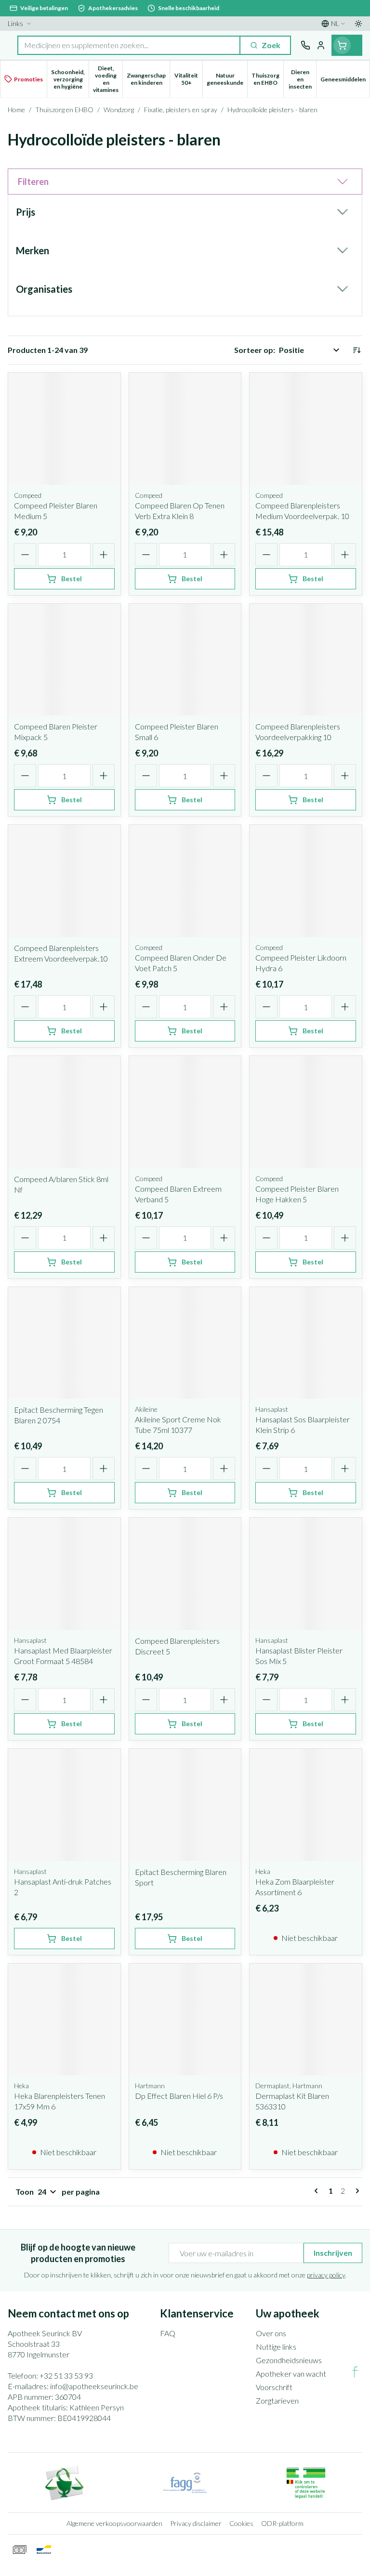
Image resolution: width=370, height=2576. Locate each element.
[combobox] (129, 45)
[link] (318, 2191)
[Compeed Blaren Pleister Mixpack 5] (64, 660)
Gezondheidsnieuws (289, 2360)
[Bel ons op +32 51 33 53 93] (305, 45)
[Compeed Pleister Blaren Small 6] (185, 660)
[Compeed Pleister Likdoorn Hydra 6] (306, 881)
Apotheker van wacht (291, 2374)
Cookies (241, 2523)
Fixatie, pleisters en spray (181, 110)
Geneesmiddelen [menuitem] (345, 81)
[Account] (321, 45)
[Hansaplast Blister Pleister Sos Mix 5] (306, 1574)
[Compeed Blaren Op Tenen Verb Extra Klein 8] (185, 429)
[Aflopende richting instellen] (357, 350)
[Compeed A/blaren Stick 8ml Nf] (64, 1112)
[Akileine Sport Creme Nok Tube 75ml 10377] (185, 1343)
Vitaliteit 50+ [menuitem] (188, 79)
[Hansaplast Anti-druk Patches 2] (64, 1805)
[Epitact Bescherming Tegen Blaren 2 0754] (64, 1343)
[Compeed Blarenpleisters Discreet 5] (185, 1574)
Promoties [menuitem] (28, 79)
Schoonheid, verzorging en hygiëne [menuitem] (70, 79)
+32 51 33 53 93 (66, 2375)
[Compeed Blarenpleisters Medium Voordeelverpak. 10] (306, 429)
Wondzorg (119, 110)
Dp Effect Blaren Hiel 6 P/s (179, 2096)
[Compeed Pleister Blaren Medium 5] (64, 429)
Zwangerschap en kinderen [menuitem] (148, 79)
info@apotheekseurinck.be (94, 2386)
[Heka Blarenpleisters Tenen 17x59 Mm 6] (64, 2020)
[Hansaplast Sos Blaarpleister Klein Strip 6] (306, 1343)
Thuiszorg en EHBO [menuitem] (267, 79)
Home (16, 110)
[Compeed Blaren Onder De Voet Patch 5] (185, 881)
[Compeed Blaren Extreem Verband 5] (185, 1112)
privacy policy (326, 2275)
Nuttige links (276, 2347)
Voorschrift (274, 2387)
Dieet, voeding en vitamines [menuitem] (108, 79)
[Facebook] (355, 2372)
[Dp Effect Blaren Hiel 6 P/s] (185, 2020)
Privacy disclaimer (196, 2523)
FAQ (168, 2333)
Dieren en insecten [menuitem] (302, 79)
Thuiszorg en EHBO (64, 110)
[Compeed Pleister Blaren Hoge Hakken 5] (306, 1112)
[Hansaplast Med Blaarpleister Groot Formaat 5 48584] (64, 1574)
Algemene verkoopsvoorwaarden (114, 2523)
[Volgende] (356, 2191)
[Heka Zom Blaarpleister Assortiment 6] (306, 1805)
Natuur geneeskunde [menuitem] (227, 79)
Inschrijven (333, 2253)
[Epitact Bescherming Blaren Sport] (185, 1805)
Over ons (271, 2333)
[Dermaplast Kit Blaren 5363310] (306, 2020)
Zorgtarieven (277, 2400)
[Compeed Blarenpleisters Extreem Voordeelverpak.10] (64, 881)
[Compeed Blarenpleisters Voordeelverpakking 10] (306, 660)
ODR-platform (282, 2523)
